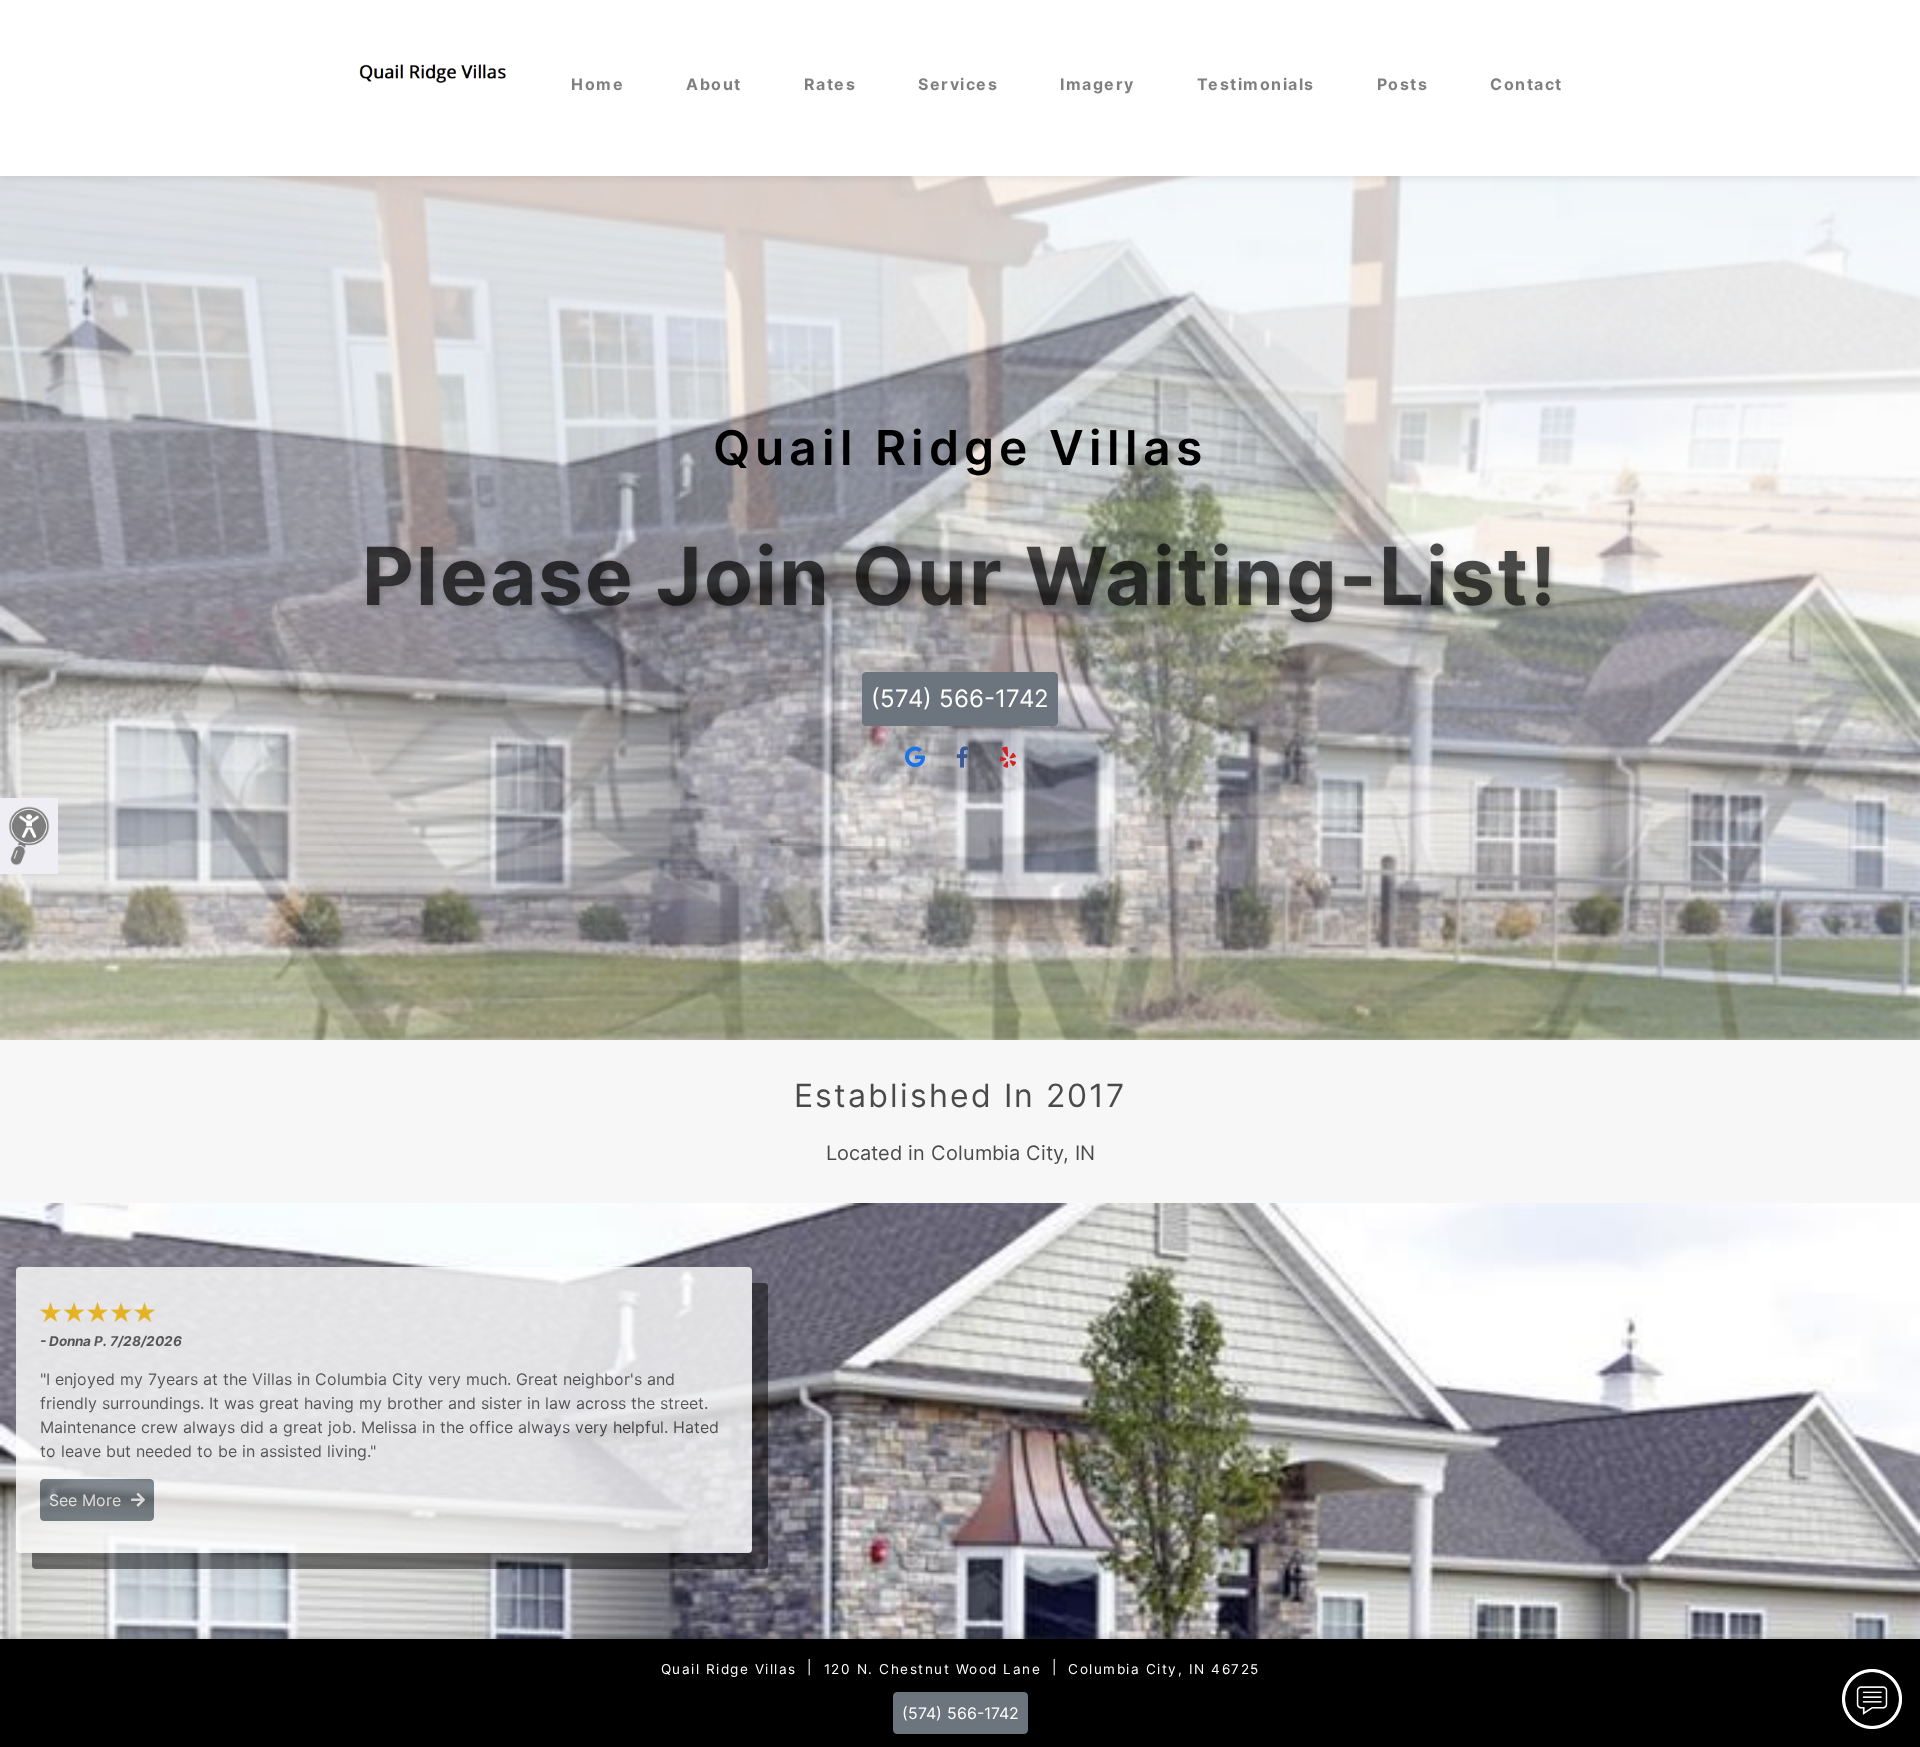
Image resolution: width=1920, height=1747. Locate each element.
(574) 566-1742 (960, 698)
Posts (1403, 84)
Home (597, 84)
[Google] (915, 758)
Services (958, 84)
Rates (830, 84)
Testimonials (1256, 84)
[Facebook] (962, 758)
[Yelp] (1008, 758)
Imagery (1097, 84)
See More (90, 1500)
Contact (1526, 84)
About (714, 84)
